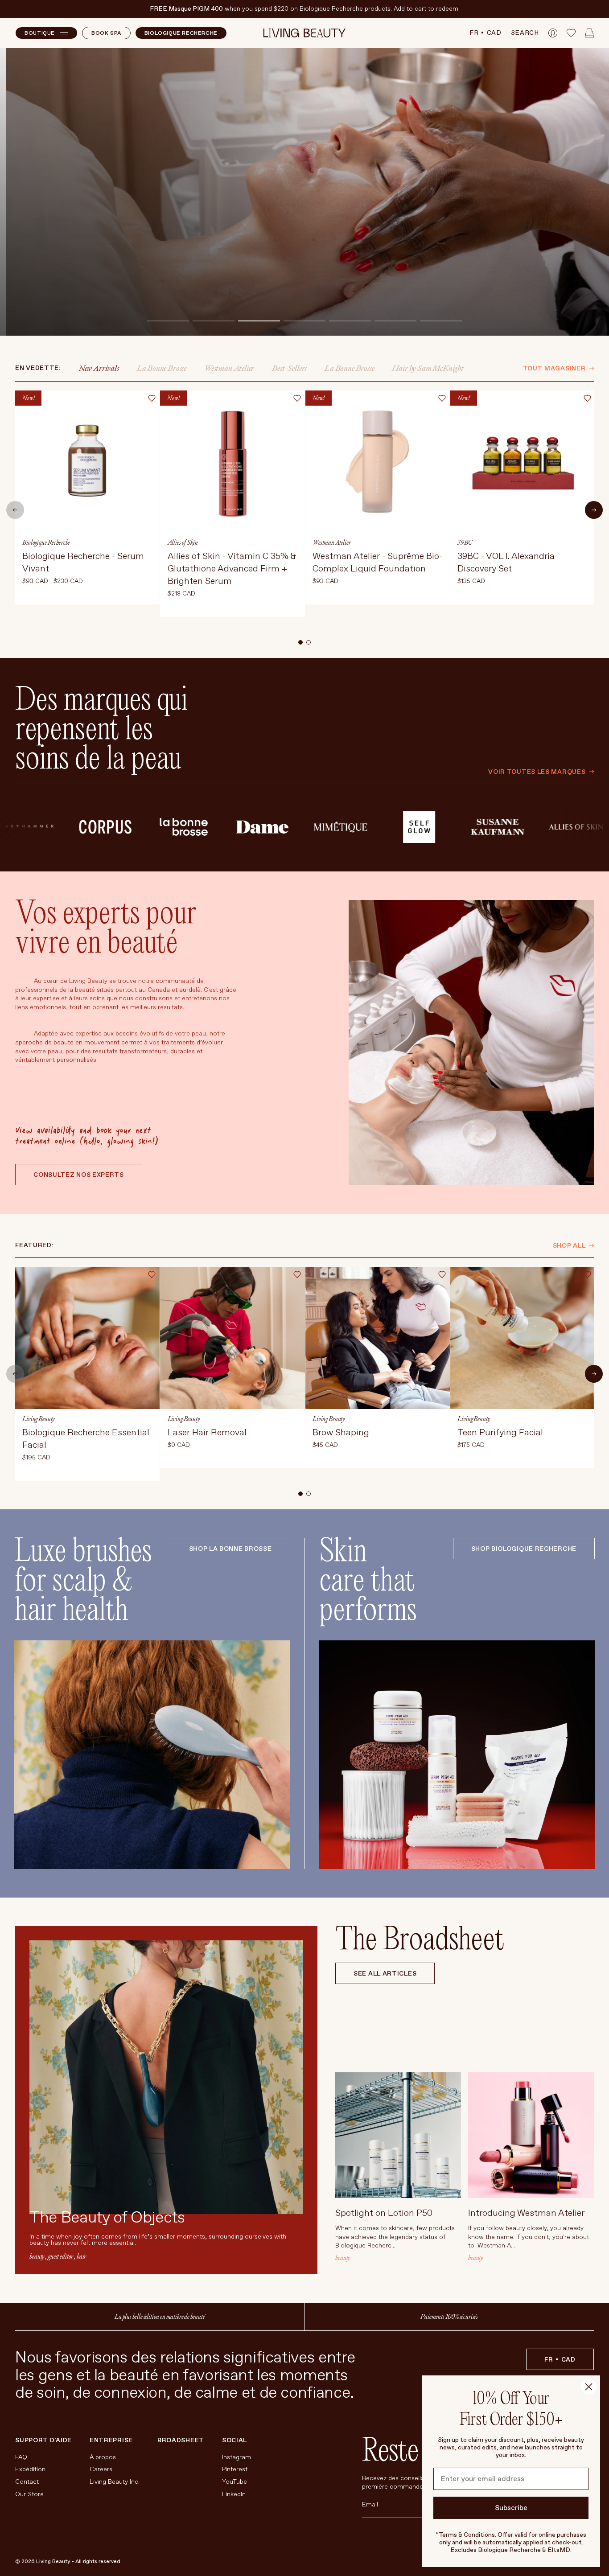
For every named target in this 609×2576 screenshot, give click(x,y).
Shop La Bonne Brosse (230, 1549)
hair (81, 2256)
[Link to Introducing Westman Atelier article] (531, 2135)
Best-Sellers (289, 368)
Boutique (40, 33)
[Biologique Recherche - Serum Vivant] (87, 497)
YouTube (235, 2482)
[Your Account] (553, 33)
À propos (103, 2457)
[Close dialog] (589, 2387)
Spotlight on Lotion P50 (384, 2213)
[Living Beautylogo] (305, 33)
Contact (27, 2482)
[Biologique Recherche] (572, 827)
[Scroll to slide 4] (304, 321)
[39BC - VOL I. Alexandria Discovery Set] (523, 497)
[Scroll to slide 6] (395, 321)
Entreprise (111, 2440)
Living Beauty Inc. (115, 2482)
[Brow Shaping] (378, 1368)
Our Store (29, 2494)
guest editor (61, 2256)
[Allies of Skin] (493, 827)
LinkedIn (234, 2494)
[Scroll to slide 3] (259, 321)
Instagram (237, 2457)
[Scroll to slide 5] (350, 321)
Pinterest (235, 2469)
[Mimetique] (258, 827)
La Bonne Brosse (162, 368)
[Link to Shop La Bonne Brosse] (152, 1755)
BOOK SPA (106, 33)
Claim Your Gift (67, 297)
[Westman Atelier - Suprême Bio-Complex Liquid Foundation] (378, 497)
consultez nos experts (79, 1175)
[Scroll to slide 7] (441, 321)
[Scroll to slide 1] (168, 321)
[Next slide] (594, 510)
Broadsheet (181, 2440)
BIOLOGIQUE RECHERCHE (181, 33)
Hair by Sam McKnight (428, 368)
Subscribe (511, 2508)
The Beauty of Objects (107, 2218)
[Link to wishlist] (571, 33)
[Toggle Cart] (589, 33)
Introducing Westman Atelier (526, 2213)
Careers (101, 2469)
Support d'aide (43, 2440)
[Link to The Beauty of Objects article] (166, 2077)
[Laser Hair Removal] (233, 1368)
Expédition (30, 2469)
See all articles (385, 1974)
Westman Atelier (229, 368)
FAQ (21, 2457)
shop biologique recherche (524, 1549)
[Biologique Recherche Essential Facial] (87, 1374)
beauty (37, 2256)
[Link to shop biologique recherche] (457, 1755)
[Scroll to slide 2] (214, 321)
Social (235, 2440)
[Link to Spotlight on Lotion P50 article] (398, 2135)
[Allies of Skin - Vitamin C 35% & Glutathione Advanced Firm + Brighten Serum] (233, 504)
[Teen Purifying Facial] (523, 1368)
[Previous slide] (15, 510)
